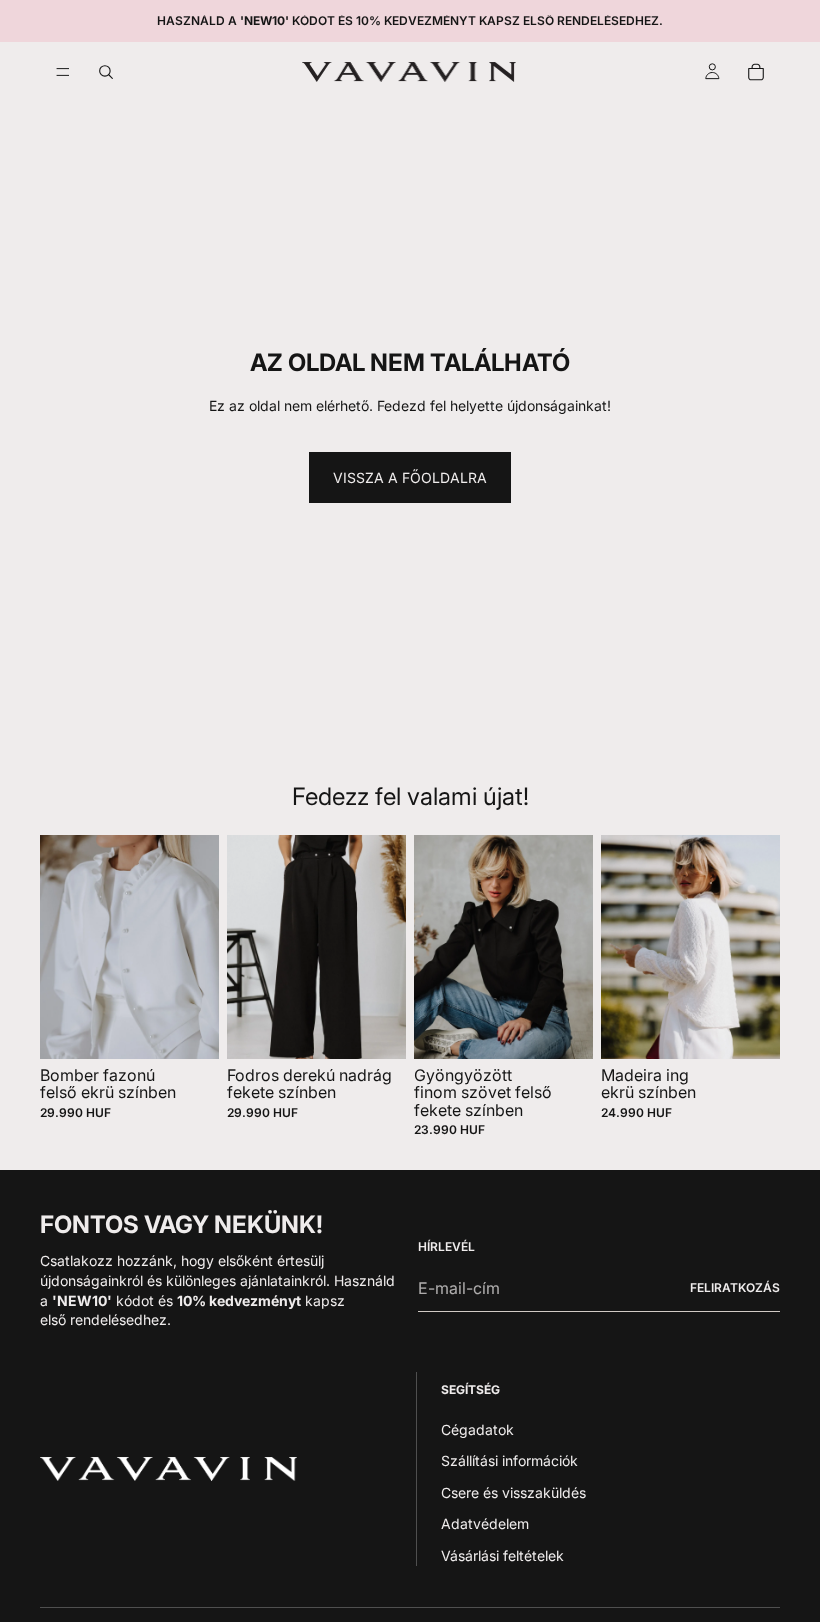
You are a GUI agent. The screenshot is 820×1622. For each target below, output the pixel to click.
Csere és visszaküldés (513, 1492)
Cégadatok (477, 1428)
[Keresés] (106, 72)
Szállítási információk (509, 1460)
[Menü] (63, 72)
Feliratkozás (735, 1287)
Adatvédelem (485, 1523)
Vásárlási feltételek (502, 1555)
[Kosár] (756, 72)
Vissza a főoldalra (410, 477)
